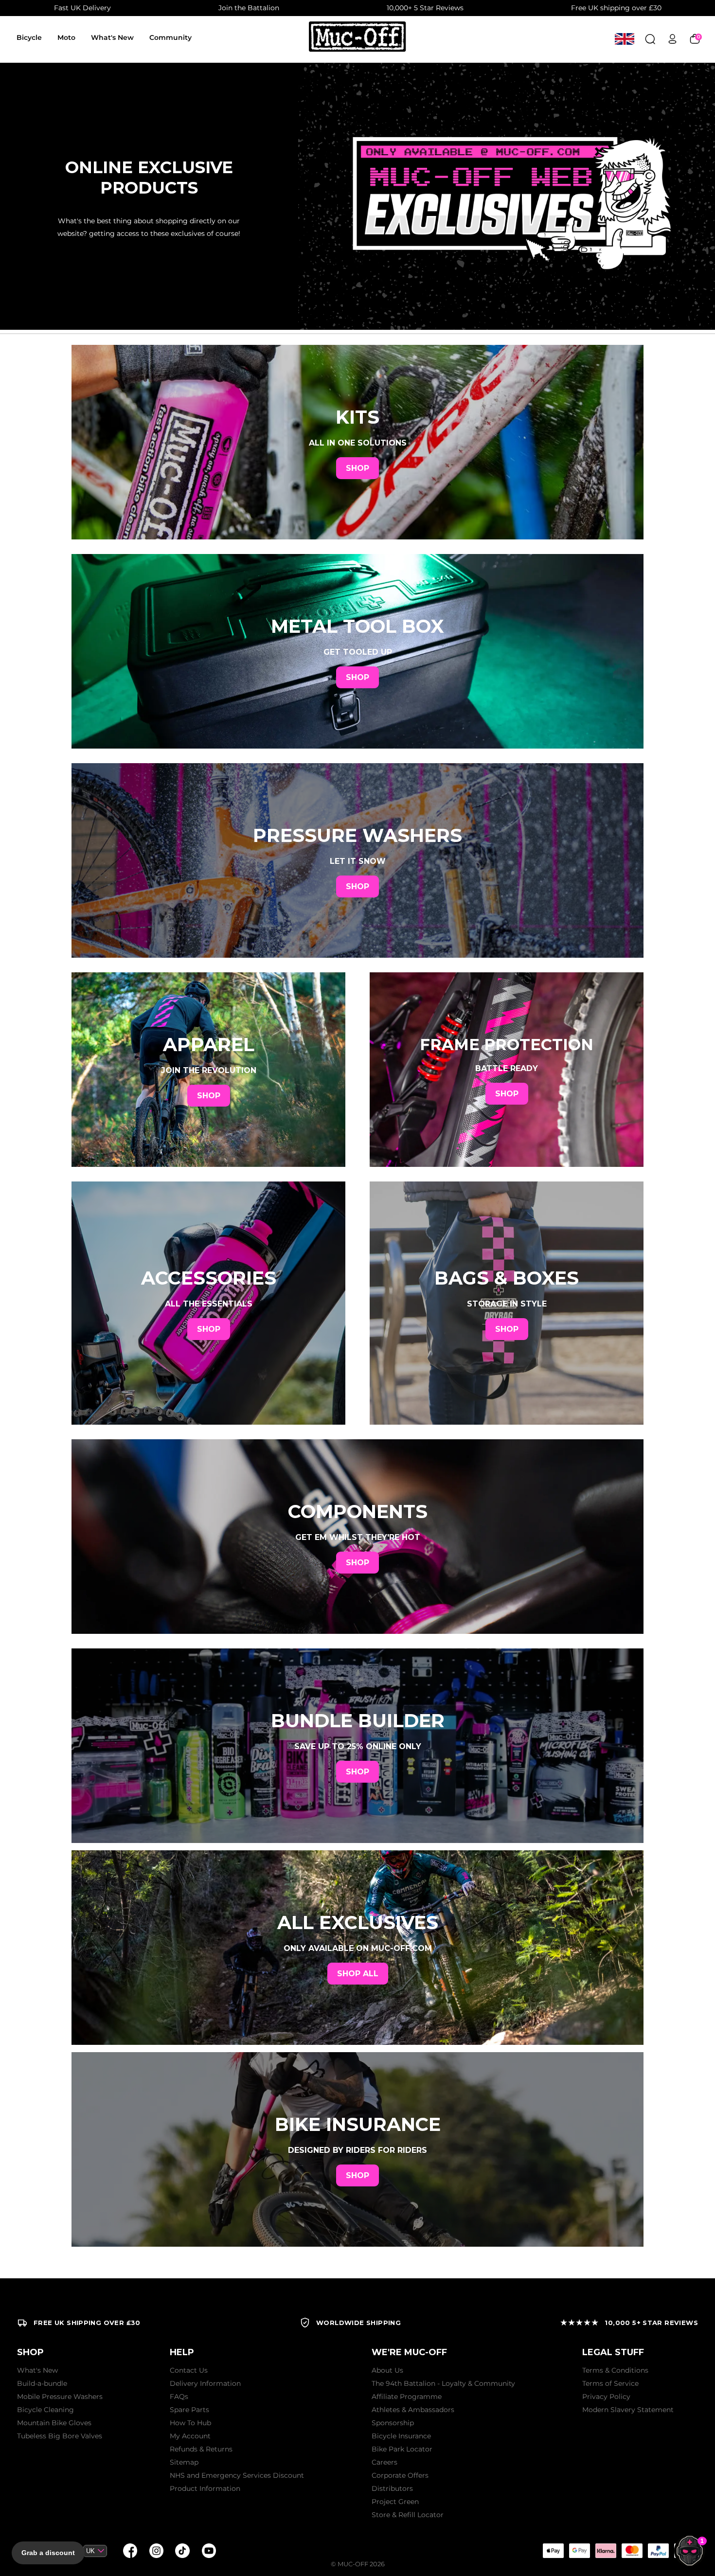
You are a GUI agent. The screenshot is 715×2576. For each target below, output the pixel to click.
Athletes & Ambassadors (413, 2410)
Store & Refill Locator (408, 2515)
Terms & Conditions (615, 2370)
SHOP (357, 468)
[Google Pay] (579, 2551)
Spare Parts (189, 2410)
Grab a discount (48, 2553)
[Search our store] (650, 39)
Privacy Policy (606, 2397)
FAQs (179, 2397)
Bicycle (29, 37)
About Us (387, 2370)
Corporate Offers (400, 2475)
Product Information (205, 2488)
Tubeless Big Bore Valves (60, 2436)
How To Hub (190, 2423)
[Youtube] (209, 2551)
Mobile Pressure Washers (60, 2397)
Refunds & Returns (201, 2449)
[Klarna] (606, 2551)
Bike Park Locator (402, 2449)
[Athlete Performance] (632, 2551)
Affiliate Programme (407, 2397)
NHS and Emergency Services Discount (237, 2475)
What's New (112, 37)
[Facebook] (130, 2551)
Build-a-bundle (42, 2383)
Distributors (392, 2488)
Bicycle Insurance (401, 2436)
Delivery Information (205, 2383)
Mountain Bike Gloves (54, 2423)
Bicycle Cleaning (45, 2410)
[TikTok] (182, 2551)
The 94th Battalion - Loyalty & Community (443, 2383)
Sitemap (184, 2462)
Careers (384, 2462)
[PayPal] (658, 2551)
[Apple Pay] (553, 2551)
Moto (66, 37)
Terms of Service (610, 2383)
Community (170, 37)
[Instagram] (156, 2551)
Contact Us (189, 2370)
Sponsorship (393, 2423)
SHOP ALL (358, 1974)
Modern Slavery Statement (628, 2410)
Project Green (395, 2502)
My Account (190, 2436)
